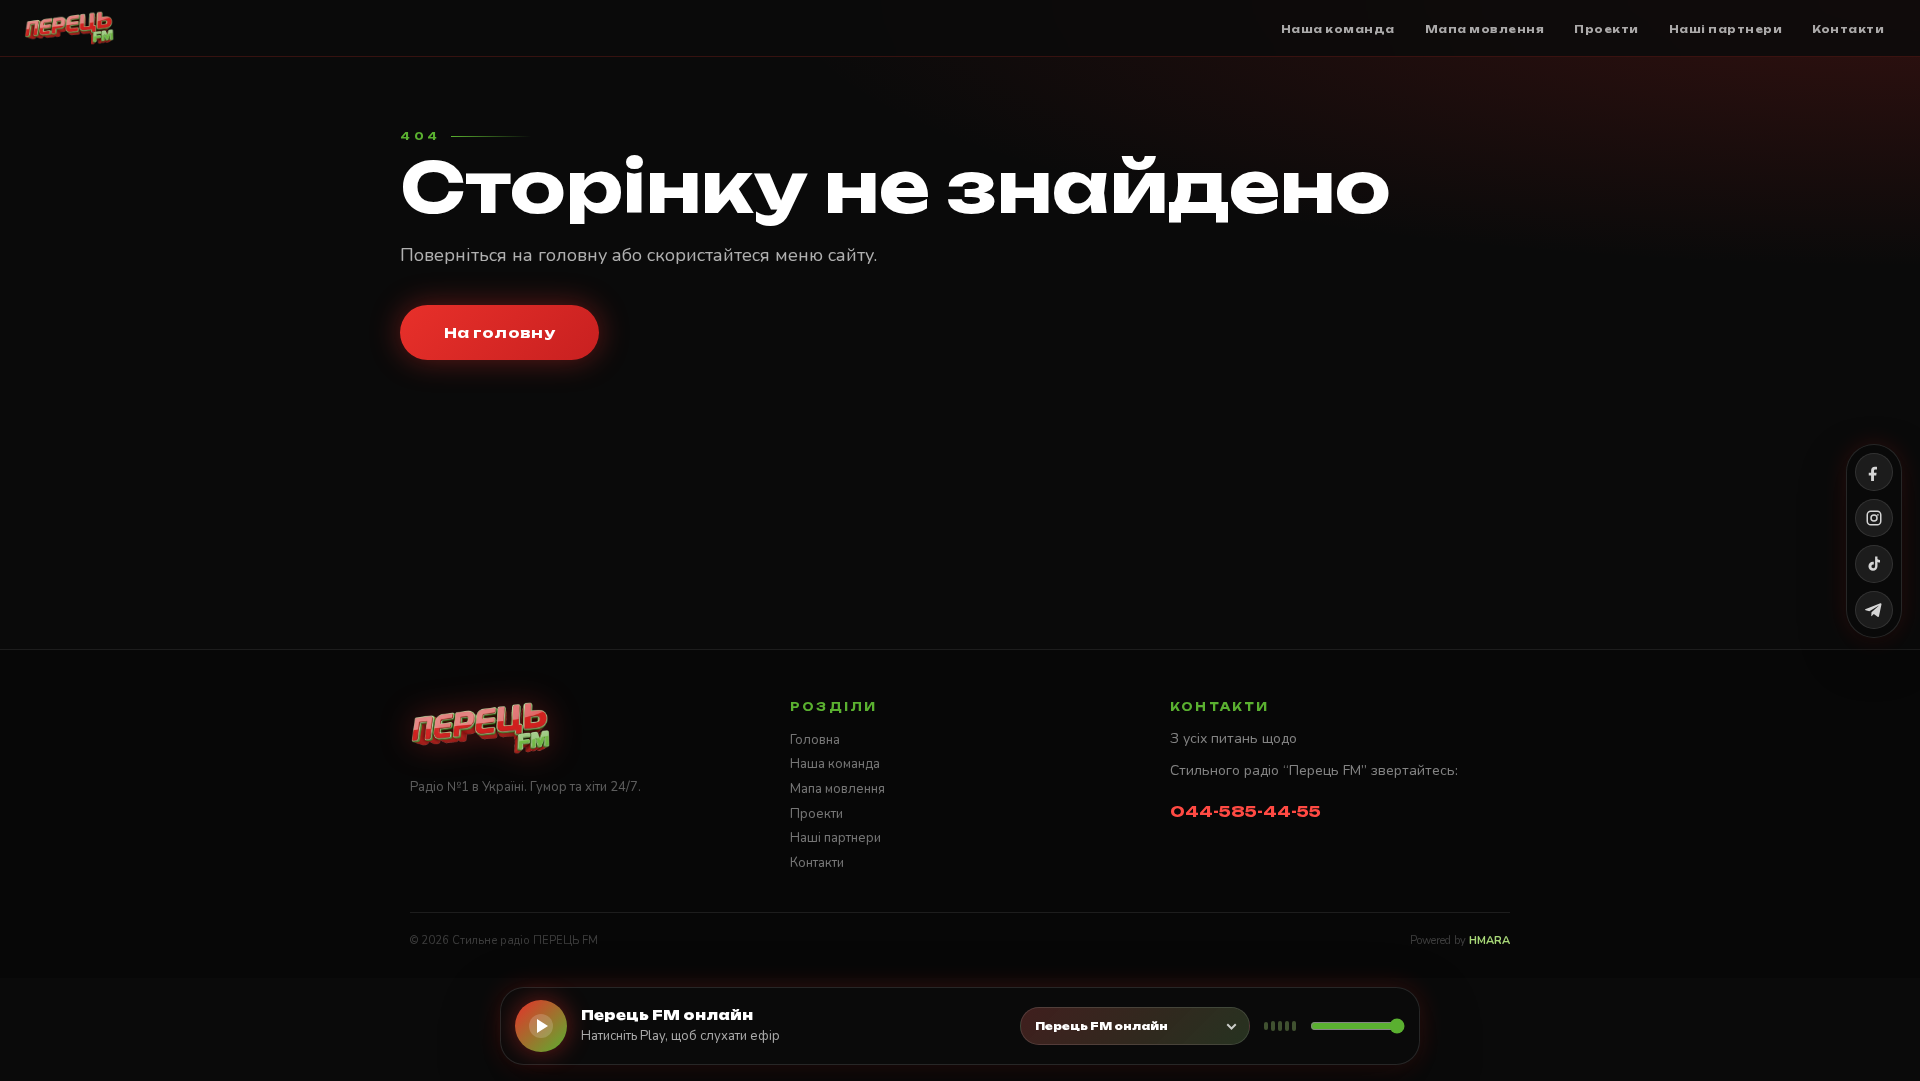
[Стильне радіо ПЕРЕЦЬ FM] (69, 28)
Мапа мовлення (837, 789)
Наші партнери (835, 838)
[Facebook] (1874, 472)
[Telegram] (1874, 610)
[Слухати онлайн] (541, 1026)
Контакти (817, 863)
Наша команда (835, 764)
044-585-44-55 (1245, 811)
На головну (499, 332)
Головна (815, 740)
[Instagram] (1874, 518)
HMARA (1489, 940)
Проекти (816, 814)
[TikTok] (1874, 564)
